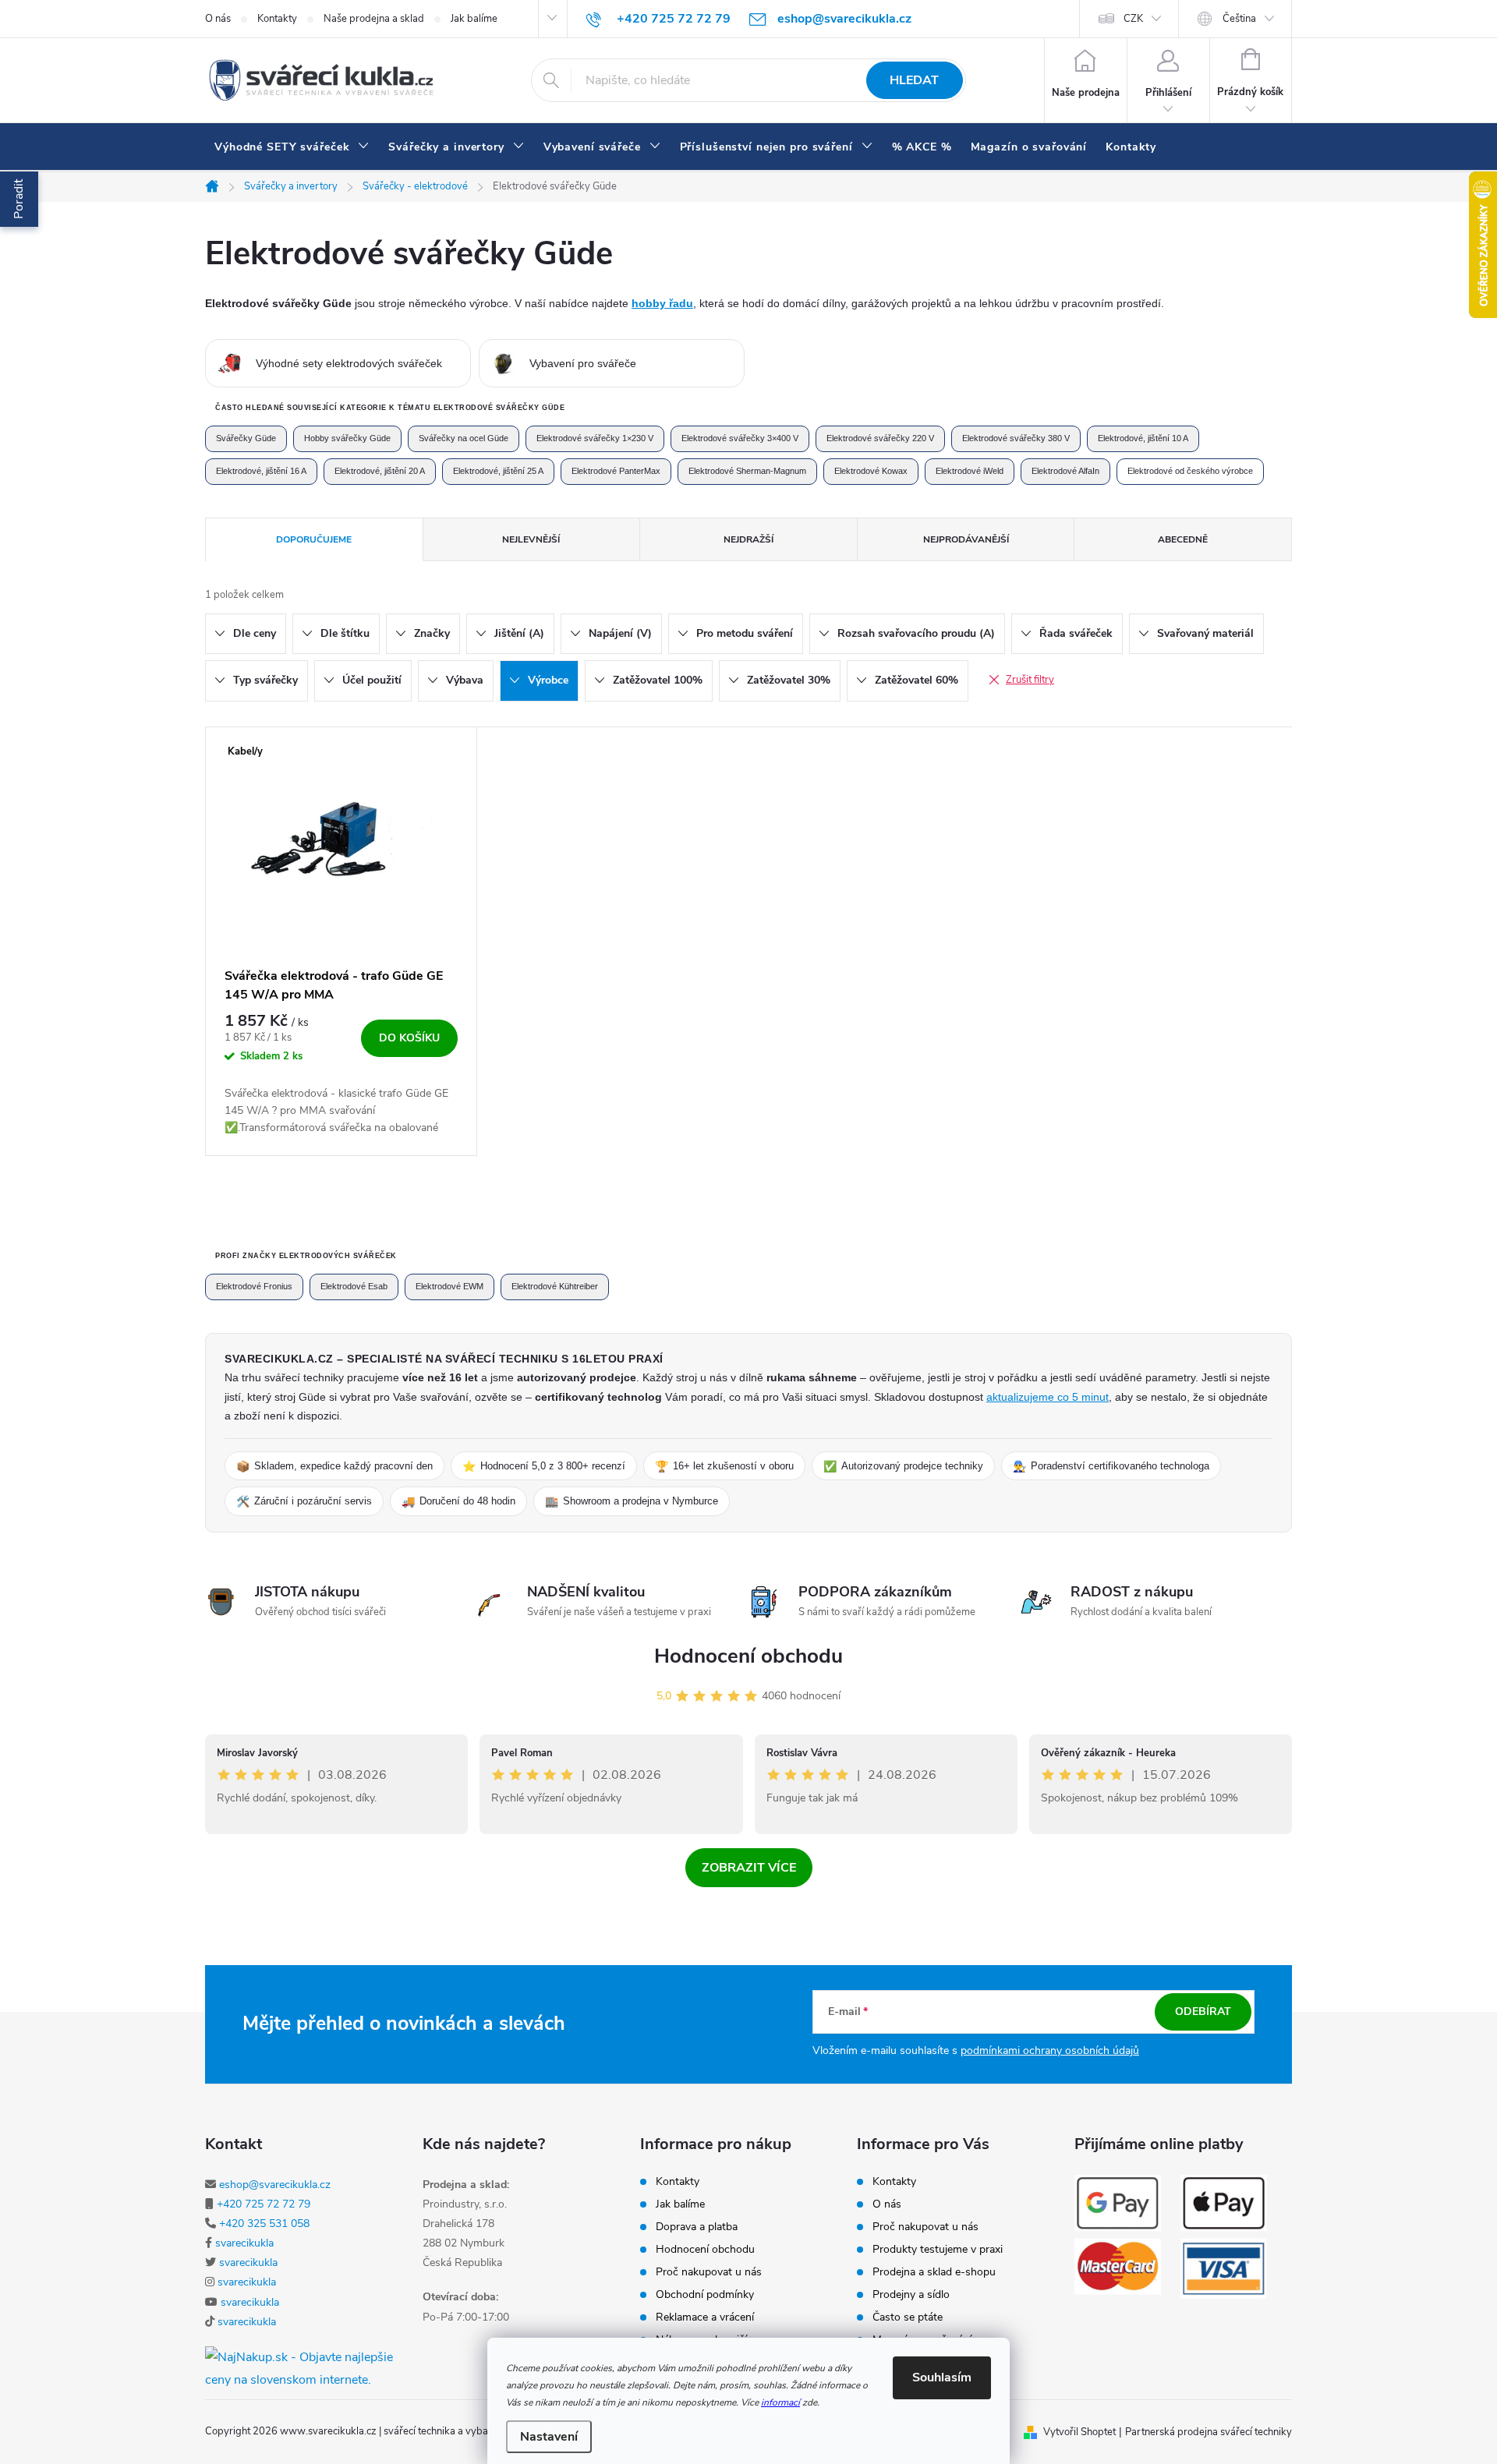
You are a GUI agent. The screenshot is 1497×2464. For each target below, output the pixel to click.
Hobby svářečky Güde (347, 438)
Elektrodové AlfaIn (1065, 471)
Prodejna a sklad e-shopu (934, 2272)
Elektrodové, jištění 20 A (380, 471)
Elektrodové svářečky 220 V (880, 438)
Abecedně (1183, 539)
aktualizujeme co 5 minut (1048, 1397)
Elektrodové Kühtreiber (555, 1286)
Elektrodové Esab (354, 1286)
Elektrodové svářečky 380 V (1016, 438)
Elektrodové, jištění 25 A (498, 471)
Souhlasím (942, 2377)
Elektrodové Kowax (871, 471)
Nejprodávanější (966, 539)
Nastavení (549, 2437)
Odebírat (1203, 2012)
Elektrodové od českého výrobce (1190, 471)
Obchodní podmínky (705, 2295)
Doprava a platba (697, 2227)
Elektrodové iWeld (970, 471)
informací (780, 2402)
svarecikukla (244, 2243)
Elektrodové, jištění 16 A (261, 471)
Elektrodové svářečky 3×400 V (740, 438)
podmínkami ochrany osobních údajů (1050, 2050)
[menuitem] (292, 147)
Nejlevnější (531, 539)
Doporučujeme (314, 539)
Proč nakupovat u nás (709, 2272)
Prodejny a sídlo (911, 2295)
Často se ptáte (908, 2317)
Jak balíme (474, 19)
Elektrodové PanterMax (616, 471)
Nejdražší (748, 539)
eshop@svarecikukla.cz (275, 2185)
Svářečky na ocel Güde (464, 438)
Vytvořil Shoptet (1079, 2432)
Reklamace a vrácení (705, 2317)
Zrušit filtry (1030, 680)
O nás (218, 19)
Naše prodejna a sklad (374, 19)
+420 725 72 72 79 (264, 2204)
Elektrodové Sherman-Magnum (747, 471)
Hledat (914, 80)
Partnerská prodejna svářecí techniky (1209, 2432)
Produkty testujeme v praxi (938, 2250)
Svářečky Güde (246, 438)
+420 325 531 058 (264, 2224)
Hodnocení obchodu (748, 1656)
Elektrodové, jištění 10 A (1143, 438)
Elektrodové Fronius (254, 1286)
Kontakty (277, 19)
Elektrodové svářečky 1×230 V (595, 438)
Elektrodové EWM (449, 1286)
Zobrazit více (749, 1868)
